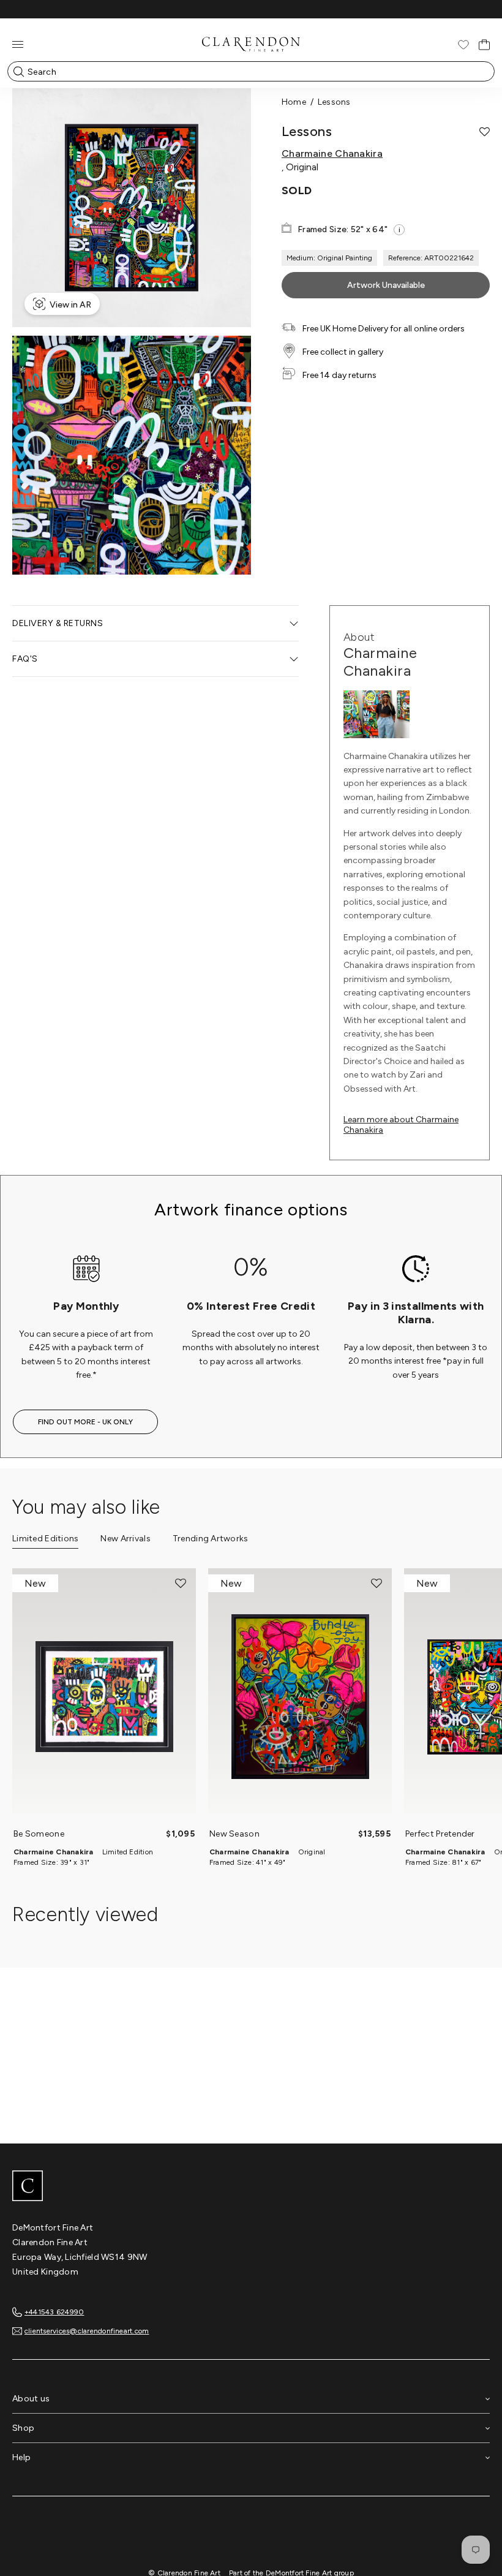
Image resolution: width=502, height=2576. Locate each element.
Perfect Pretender (440, 1834)
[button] (485, 132)
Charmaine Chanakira (332, 154)
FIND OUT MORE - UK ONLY (85, 1422)
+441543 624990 (54, 2312)
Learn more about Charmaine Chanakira (401, 1125)
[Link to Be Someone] (104, 1697)
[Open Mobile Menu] (18, 44)
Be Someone (39, 1834)
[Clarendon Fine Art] (251, 2187)
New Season (234, 1834)
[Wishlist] (463, 45)
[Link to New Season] (300, 1697)
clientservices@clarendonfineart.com (87, 2331)
